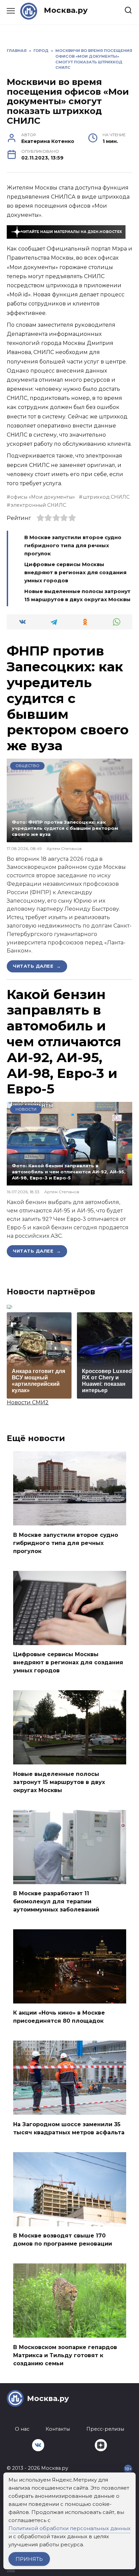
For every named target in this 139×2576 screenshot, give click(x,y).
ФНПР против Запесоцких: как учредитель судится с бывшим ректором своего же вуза (68, 698)
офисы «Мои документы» (43, 497)
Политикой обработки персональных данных (69, 2528)
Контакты (58, 2429)
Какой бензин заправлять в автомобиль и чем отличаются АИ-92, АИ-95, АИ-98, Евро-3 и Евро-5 (64, 1042)
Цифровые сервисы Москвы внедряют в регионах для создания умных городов (75, 572)
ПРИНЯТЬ (29, 2559)
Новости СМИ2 (28, 1402)
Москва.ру (66, 10)
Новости (26, 1109)
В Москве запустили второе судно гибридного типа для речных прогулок (73, 545)
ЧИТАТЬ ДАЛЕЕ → (37, 966)
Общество (27, 766)
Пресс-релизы (105, 2429)
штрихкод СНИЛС (106, 497)
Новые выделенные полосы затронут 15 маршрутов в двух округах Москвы (59, 1782)
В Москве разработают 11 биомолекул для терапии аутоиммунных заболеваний (56, 1901)
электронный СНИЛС (38, 505)
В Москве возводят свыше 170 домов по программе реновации (63, 2240)
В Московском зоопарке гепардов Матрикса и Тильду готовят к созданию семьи (65, 2355)
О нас (22, 2429)
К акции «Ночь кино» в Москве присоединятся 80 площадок (59, 2017)
